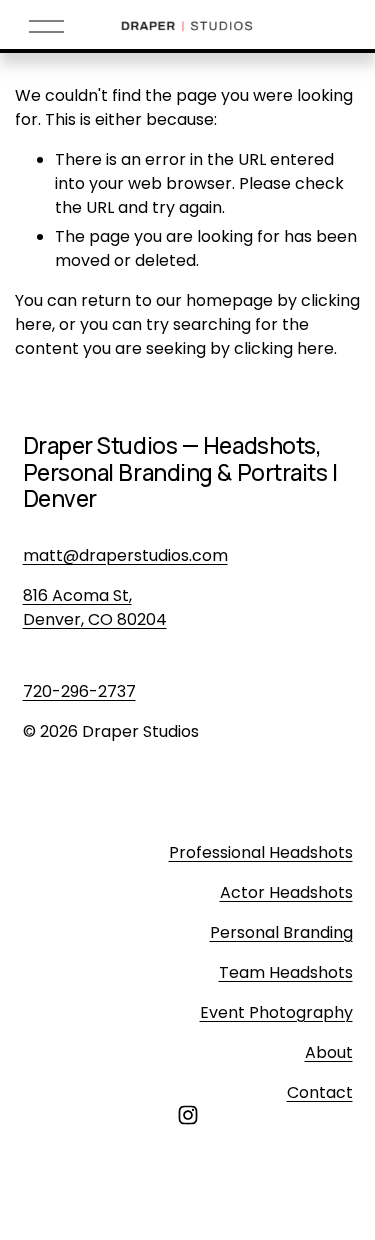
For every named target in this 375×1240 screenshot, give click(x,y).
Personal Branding (281, 932)
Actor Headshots (286, 892)
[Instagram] (188, 1115)
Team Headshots (286, 972)
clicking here (284, 348)
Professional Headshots (261, 852)
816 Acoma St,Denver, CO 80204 (95, 607)
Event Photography (276, 1012)
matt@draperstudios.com (125, 555)
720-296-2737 (79, 691)
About (329, 1052)
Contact (320, 1092)
